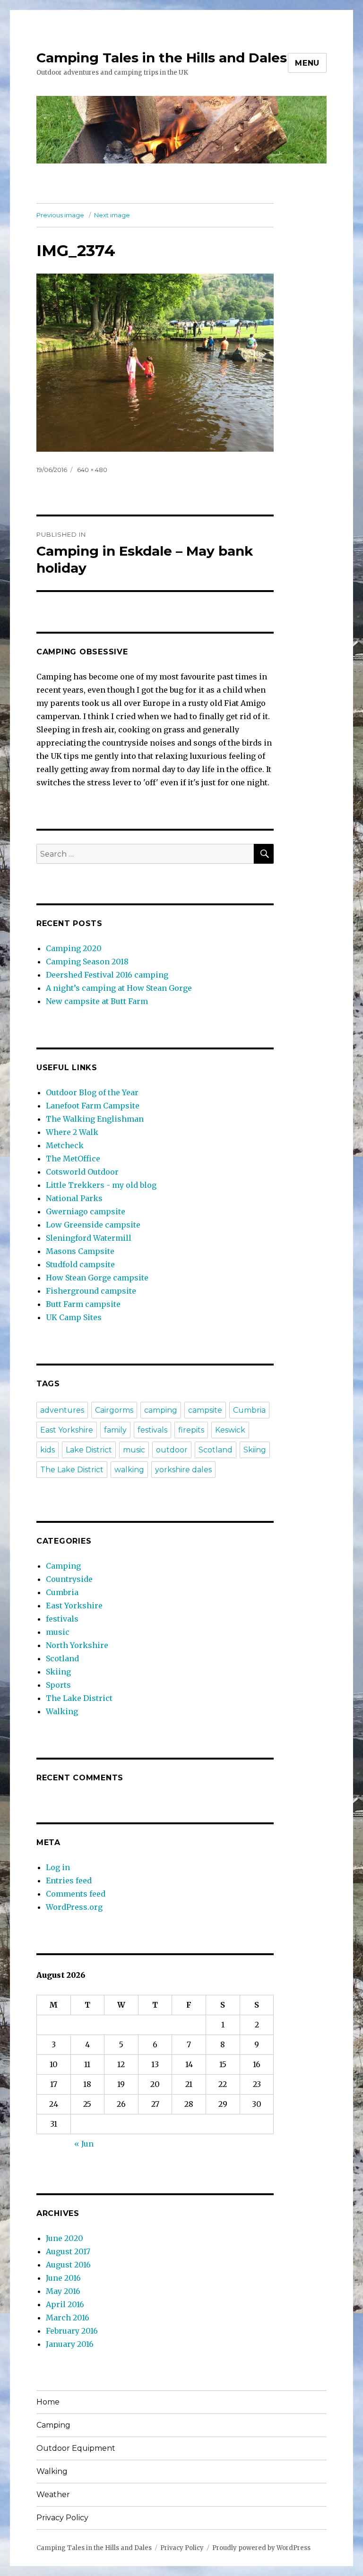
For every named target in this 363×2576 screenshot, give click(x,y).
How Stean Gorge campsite (97, 1278)
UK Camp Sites (74, 1317)
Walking (62, 1711)
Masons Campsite (80, 1251)
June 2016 (63, 2278)
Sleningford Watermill (89, 1238)
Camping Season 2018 (87, 962)
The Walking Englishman (95, 1119)
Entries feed (69, 1880)
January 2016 (70, 2344)
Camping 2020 (74, 948)
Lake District (89, 1450)
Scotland (216, 1450)
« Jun (84, 2144)
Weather (53, 2494)
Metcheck (65, 1145)
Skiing (255, 1450)
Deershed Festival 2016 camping (107, 975)
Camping (63, 1566)
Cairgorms (114, 1410)
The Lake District (72, 1470)
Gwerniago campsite (86, 1211)
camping (161, 1410)
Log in (58, 1867)
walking (129, 1470)
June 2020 (65, 2238)
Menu (307, 63)
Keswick (230, 1430)
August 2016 (68, 2265)
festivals (152, 1430)
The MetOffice (73, 1159)
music (134, 1450)
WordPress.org (74, 1907)
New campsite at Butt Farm (97, 1001)
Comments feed (76, 1894)
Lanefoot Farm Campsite (93, 1106)
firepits (191, 1430)
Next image (112, 215)
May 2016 (63, 2291)
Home (48, 2402)
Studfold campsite (80, 1264)
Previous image (60, 215)
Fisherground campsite (91, 1291)
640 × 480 (92, 470)
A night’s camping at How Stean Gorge (119, 988)
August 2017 (68, 2251)
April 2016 (65, 2304)
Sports (58, 1685)
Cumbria (249, 1410)
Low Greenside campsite (93, 1225)
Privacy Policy (62, 2518)
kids (48, 1450)
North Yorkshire (77, 1645)
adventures (62, 1410)
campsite (205, 1410)
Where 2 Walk (72, 1132)
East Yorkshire (67, 1430)
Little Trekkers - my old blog (101, 1185)
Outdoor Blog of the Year (92, 1092)
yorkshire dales (183, 1470)
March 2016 (68, 2318)
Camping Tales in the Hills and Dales (162, 58)
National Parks (74, 1198)
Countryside (69, 1579)
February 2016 (72, 2331)
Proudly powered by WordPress (261, 2548)
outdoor (172, 1450)
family (115, 1430)
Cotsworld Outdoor (82, 1172)
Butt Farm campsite (83, 1304)
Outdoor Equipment (76, 2448)
